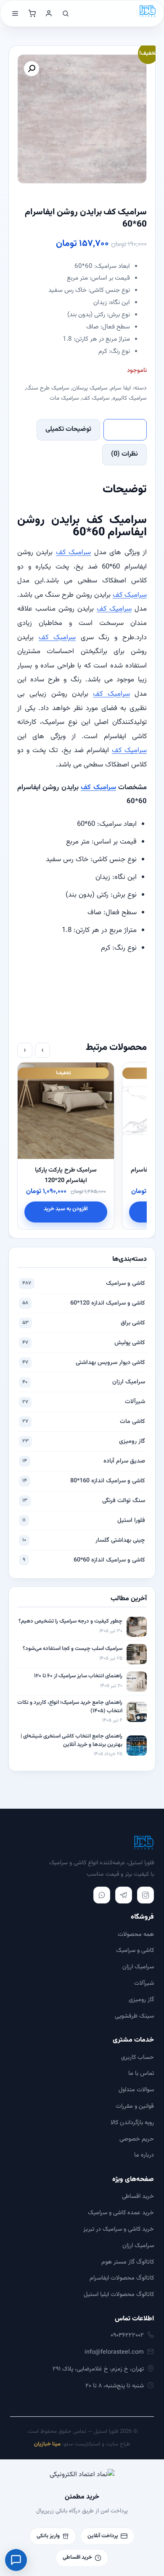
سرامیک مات (64, 398)
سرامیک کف (96, 398)
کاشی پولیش (84, 1343)
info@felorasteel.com (114, 2352)
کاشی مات (84, 1421)
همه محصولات (136, 1934)
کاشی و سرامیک (84, 1283)
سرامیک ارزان (84, 1382)
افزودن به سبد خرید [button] (66, 1209)
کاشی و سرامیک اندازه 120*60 (84, 1303)
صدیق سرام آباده (84, 1461)
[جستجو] (66, 13)
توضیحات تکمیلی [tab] (68, 429)
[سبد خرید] (32, 13)
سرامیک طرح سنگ (48, 388)
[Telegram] (124, 1895)
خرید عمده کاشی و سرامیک (121, 2213)
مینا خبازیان (47, 2444)
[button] (32, 69)
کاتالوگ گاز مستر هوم (128, 2262)
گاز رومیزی (84, 1441)
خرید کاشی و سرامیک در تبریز (119, 2229)
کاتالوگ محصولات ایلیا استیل (119, 2294)
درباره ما (144, 2155)
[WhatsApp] (102, 1895)
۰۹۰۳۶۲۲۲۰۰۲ (127, 2335)
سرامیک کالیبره (130, 398)
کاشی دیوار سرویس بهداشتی (84, 1363)
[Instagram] (145, 1895)
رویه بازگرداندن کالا (132, 2123)
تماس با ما (141, 2073)
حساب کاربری (138, 2057)
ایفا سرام (121, 388)
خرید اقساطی (138, 2196)
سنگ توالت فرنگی (84, 1501)
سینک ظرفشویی (134, 2016)
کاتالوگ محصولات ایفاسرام (122, 2278)
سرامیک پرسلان (90, 388)
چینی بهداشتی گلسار (84, 1540)
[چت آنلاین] (16, 2560)
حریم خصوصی (137, 2139)
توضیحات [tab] (125, 429)
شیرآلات (84, 1402)
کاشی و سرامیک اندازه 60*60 (84, 1560)
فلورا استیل (84, 1520)
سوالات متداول (136, 2090)
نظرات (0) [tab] (124, 454)
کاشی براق (84, 1323)
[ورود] (49, 13)
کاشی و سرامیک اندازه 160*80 (84, 1481)
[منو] (15, 13)
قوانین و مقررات (135, 2106)
